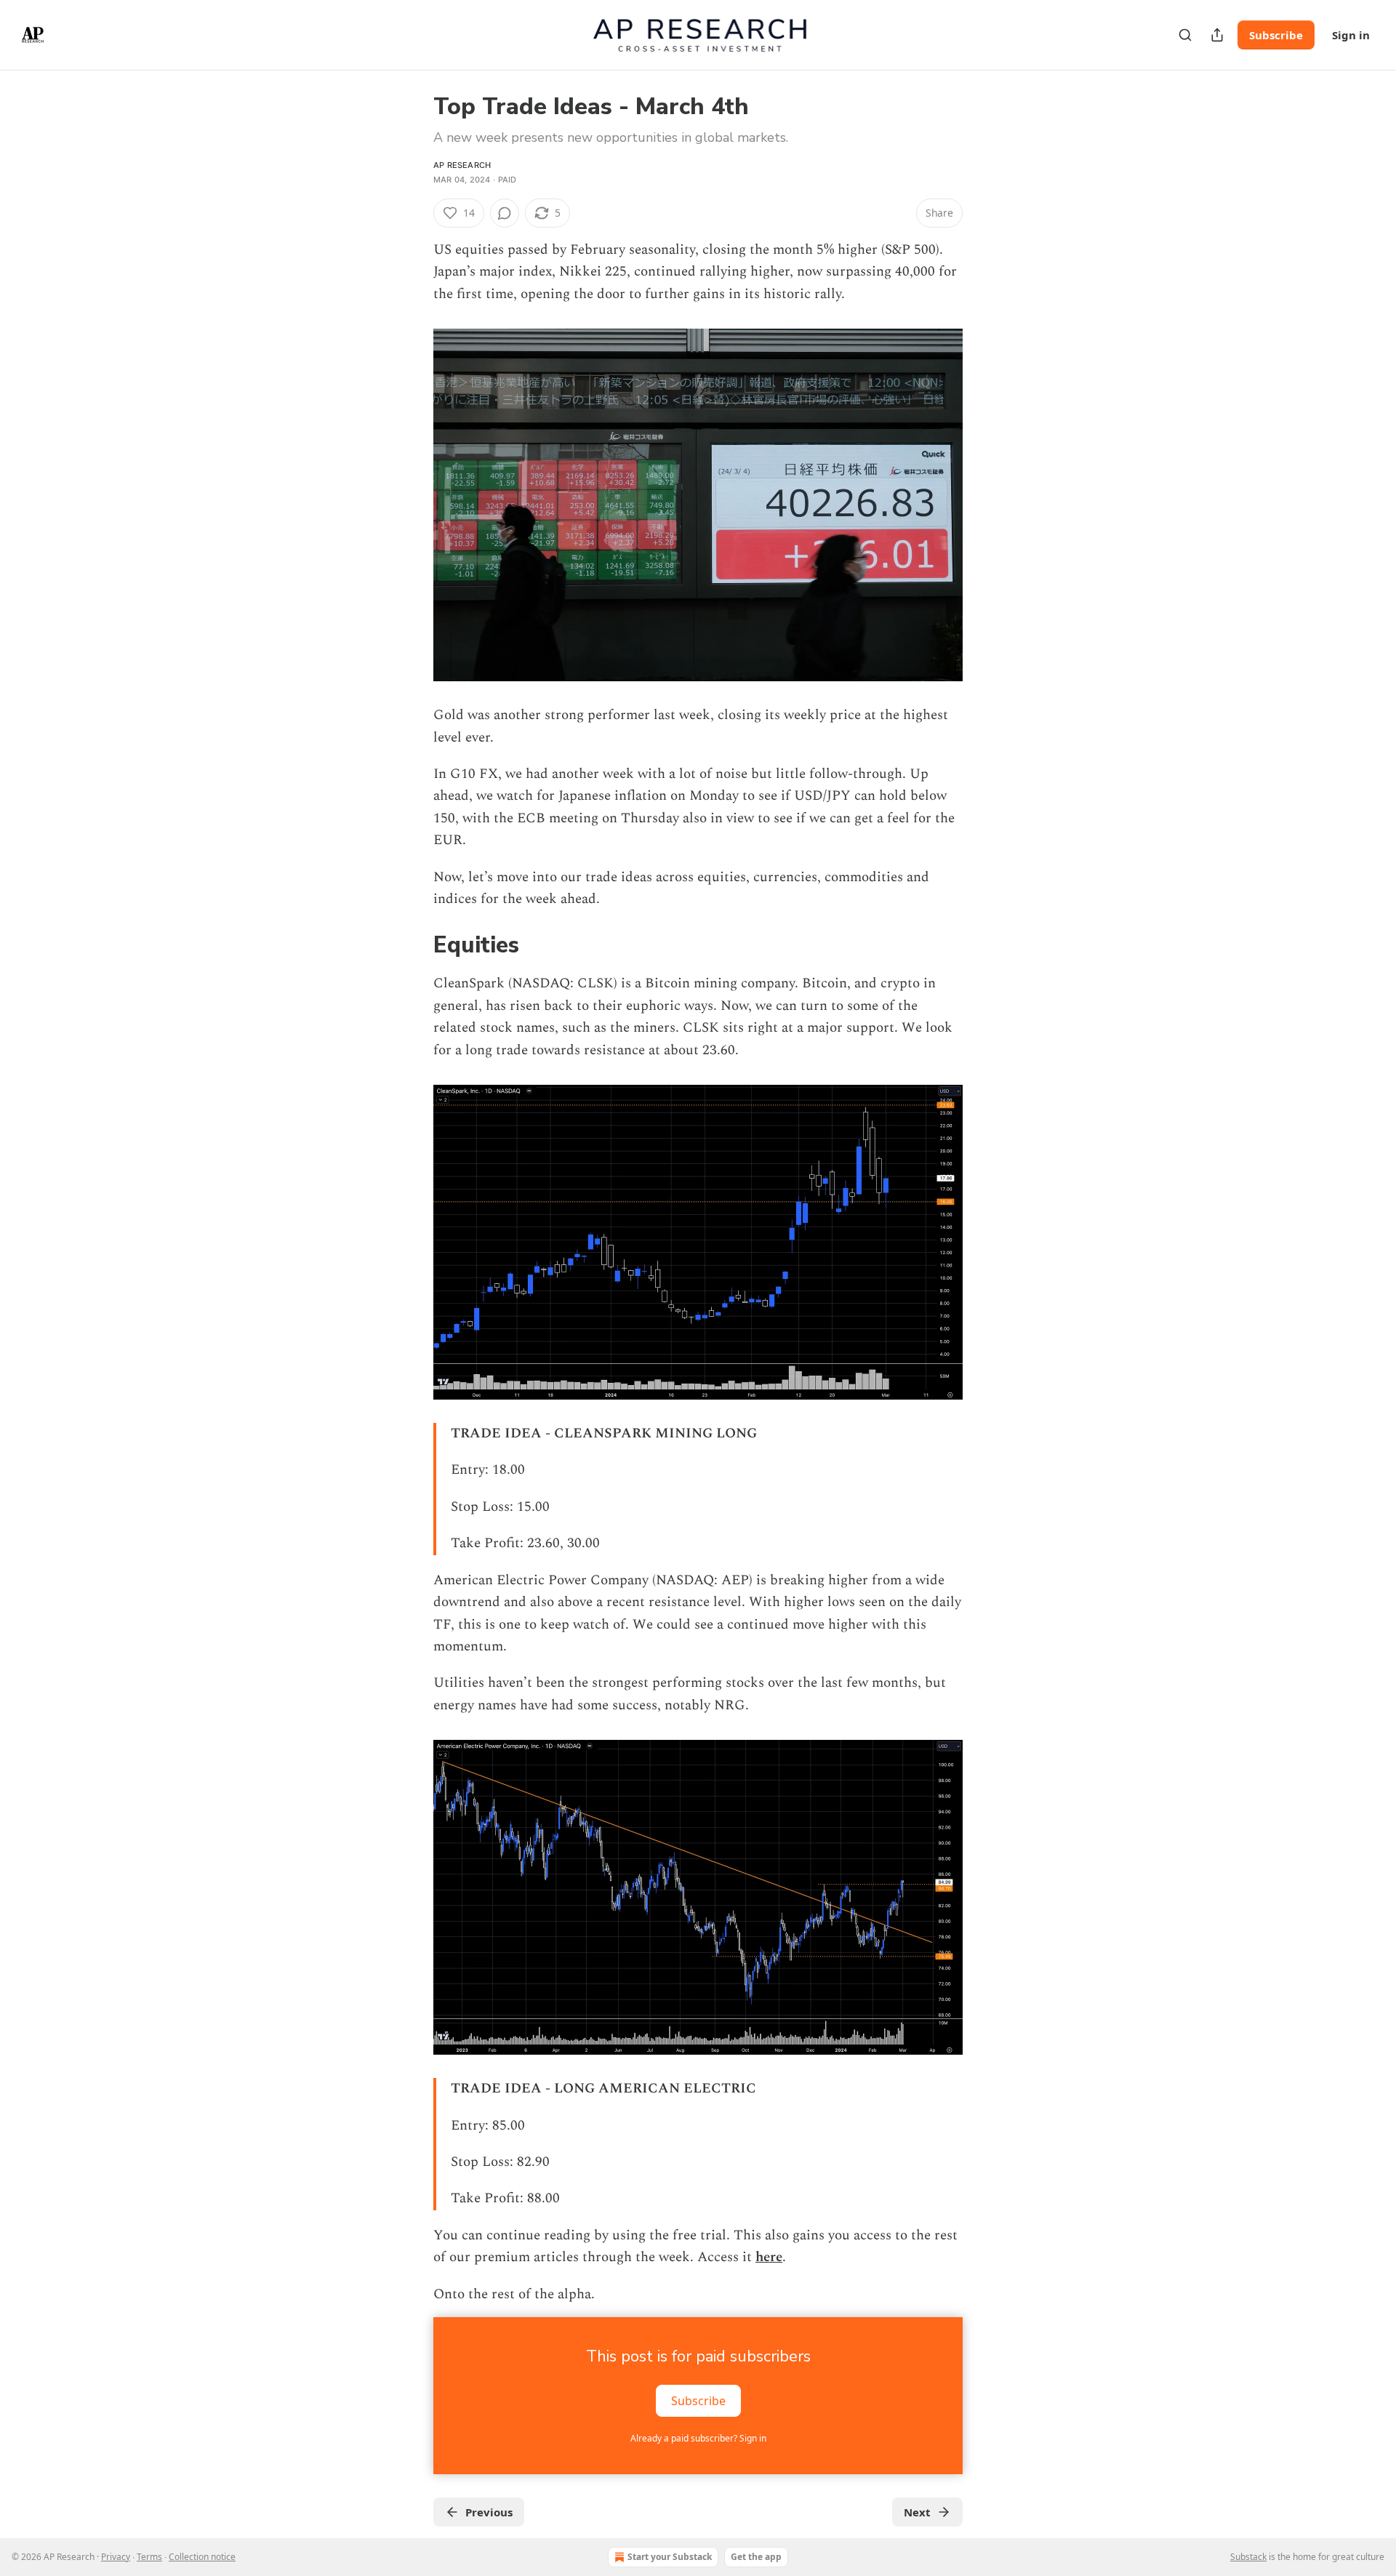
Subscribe (1276, 35)
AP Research (462, 165)
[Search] (1185, 35)
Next (917, 2512)
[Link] (413, 946)
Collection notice (202, 2557)
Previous (489, 2512)
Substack (1248, 2557)
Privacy (116, 2557)
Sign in (1351, 35)
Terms (149, 2557)
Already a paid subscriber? (698, 2438)
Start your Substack (670, 2557)
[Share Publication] (1217, 35)
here (769, 2257)
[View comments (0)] (505, 213)
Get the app (756, 2557)
